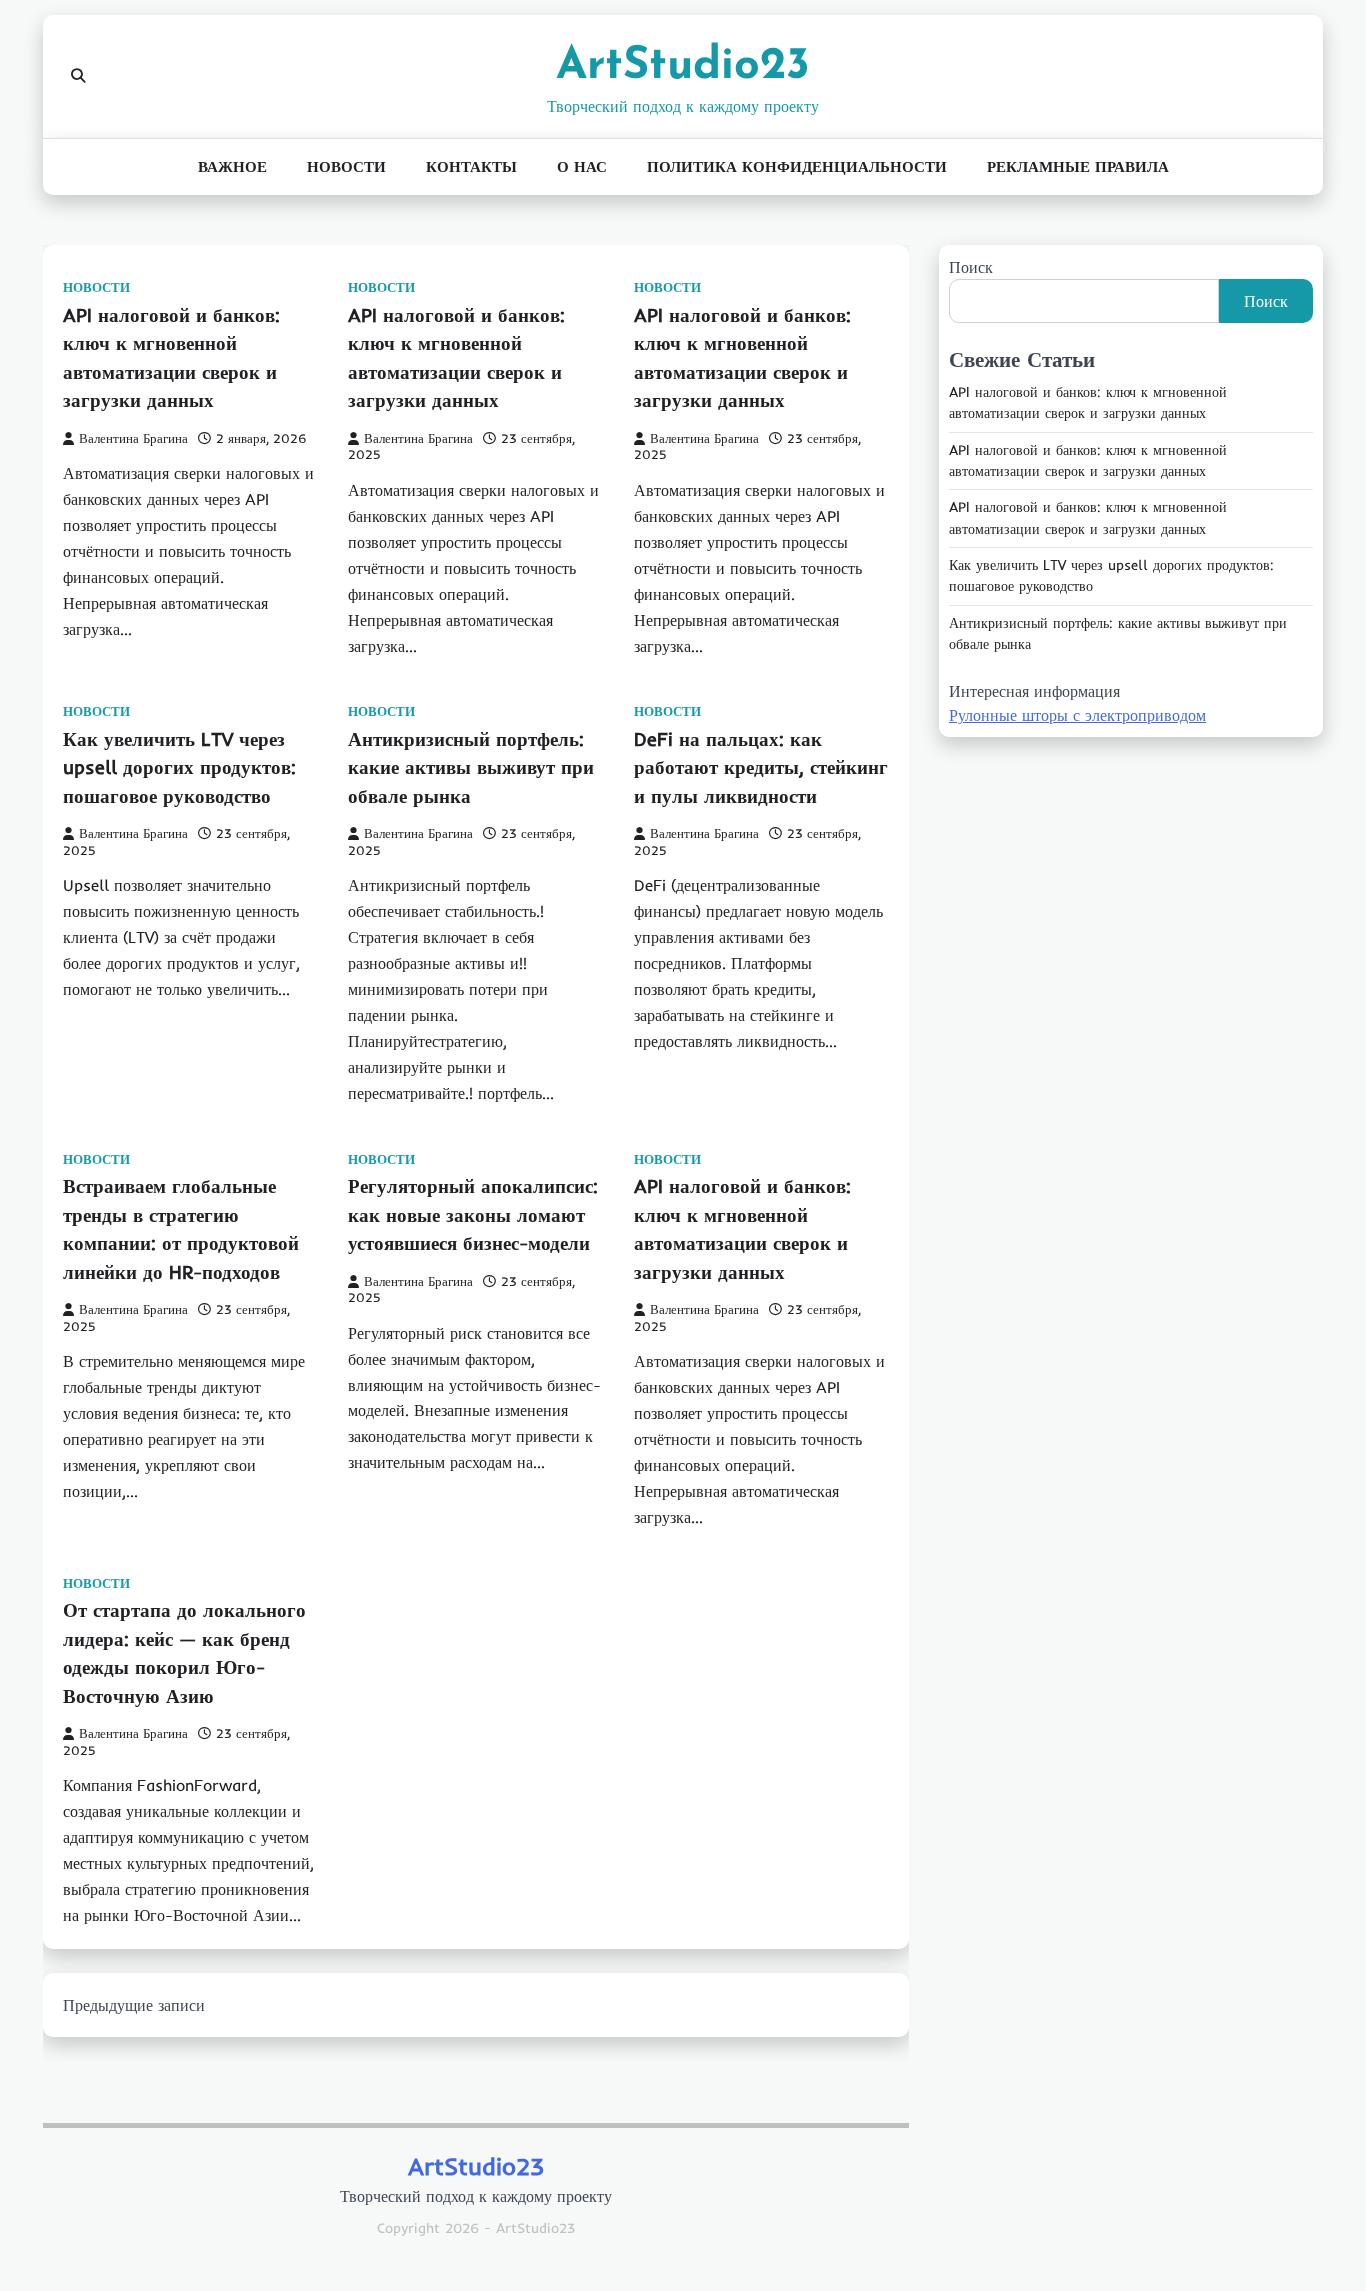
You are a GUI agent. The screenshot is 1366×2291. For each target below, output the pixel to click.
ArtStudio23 (683, 66)
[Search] (78, 76)
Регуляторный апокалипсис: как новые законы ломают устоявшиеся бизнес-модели (473, 1214)
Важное (232, 166)
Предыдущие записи (134, 2005)
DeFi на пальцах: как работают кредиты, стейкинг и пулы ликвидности (761, 767)
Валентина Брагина (133, 438)
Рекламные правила (1078, 166)
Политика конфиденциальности (797, 166)
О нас (582, 166)
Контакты (471, 166)
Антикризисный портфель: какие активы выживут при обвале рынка (471, 767)
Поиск (971, 267)
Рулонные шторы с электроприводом (1077, 716)
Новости (346, 166)
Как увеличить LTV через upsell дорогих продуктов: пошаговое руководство (179, 767)
